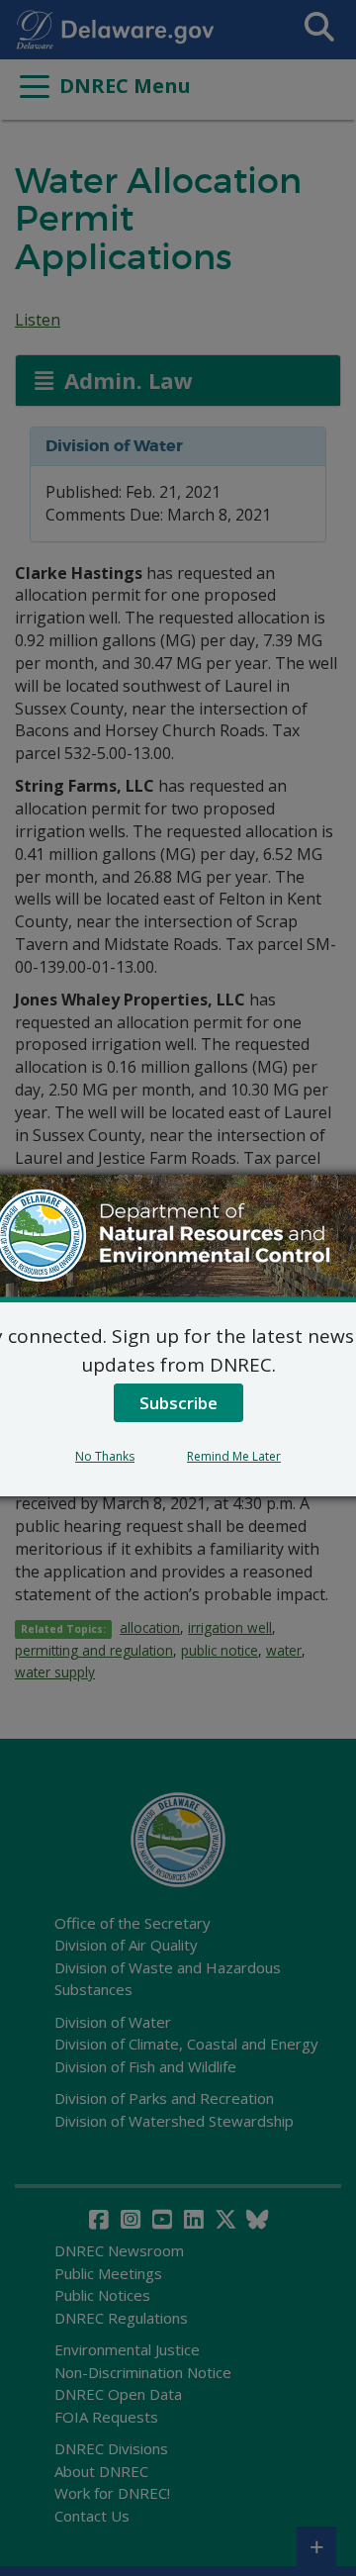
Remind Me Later (234, 1456)
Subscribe (178, 1403)
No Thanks (105, 1456)
